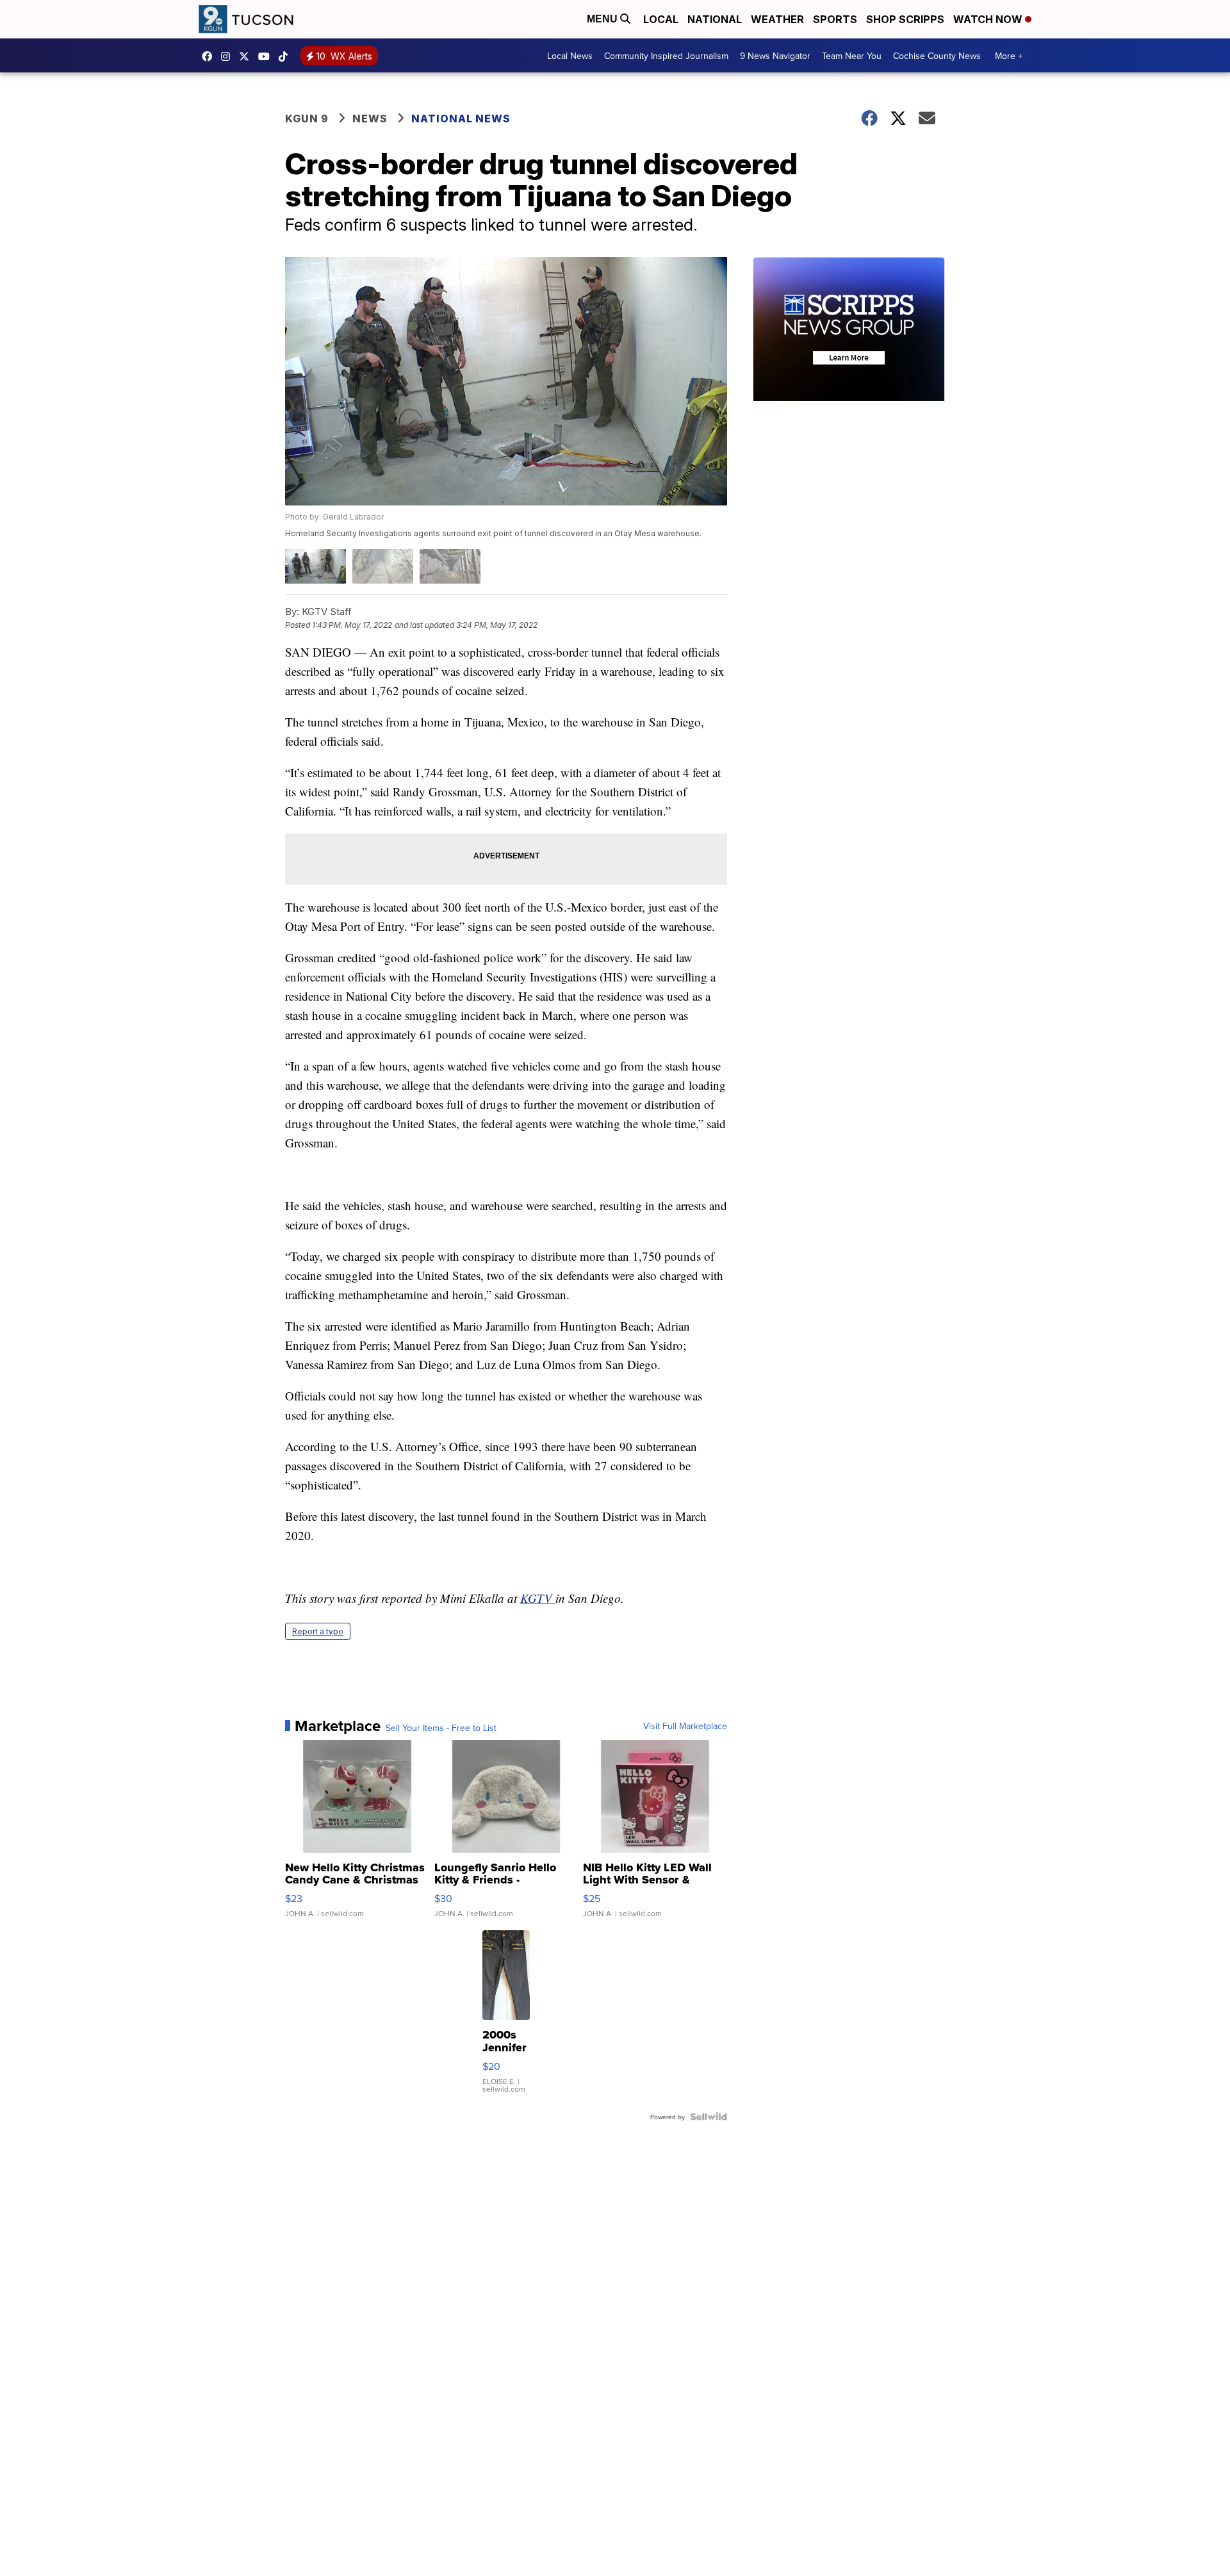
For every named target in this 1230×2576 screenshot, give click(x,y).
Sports (835, 19)
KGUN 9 (307, 119)
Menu (603, 19)
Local (661, 19)
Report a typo (318, 1631)
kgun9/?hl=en (229, 56)
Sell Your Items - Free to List (441, 1728)
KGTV (538, 1598)
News (370, 119)
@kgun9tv (286, 56)
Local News (570, 56)
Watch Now (989, 19)
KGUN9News (210, 56)
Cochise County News (937, 56)
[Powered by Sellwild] (709, 2117)
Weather (777, 19)
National (715, 19)
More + (1009, 56)
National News (461, 119)
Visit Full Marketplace (685, 1726)
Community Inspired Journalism (666, 56)
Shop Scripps (905, 19)
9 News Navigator (775, 56)
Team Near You (852, 56)
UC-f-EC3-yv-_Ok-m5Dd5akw (267, 56)
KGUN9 (247, 56)
